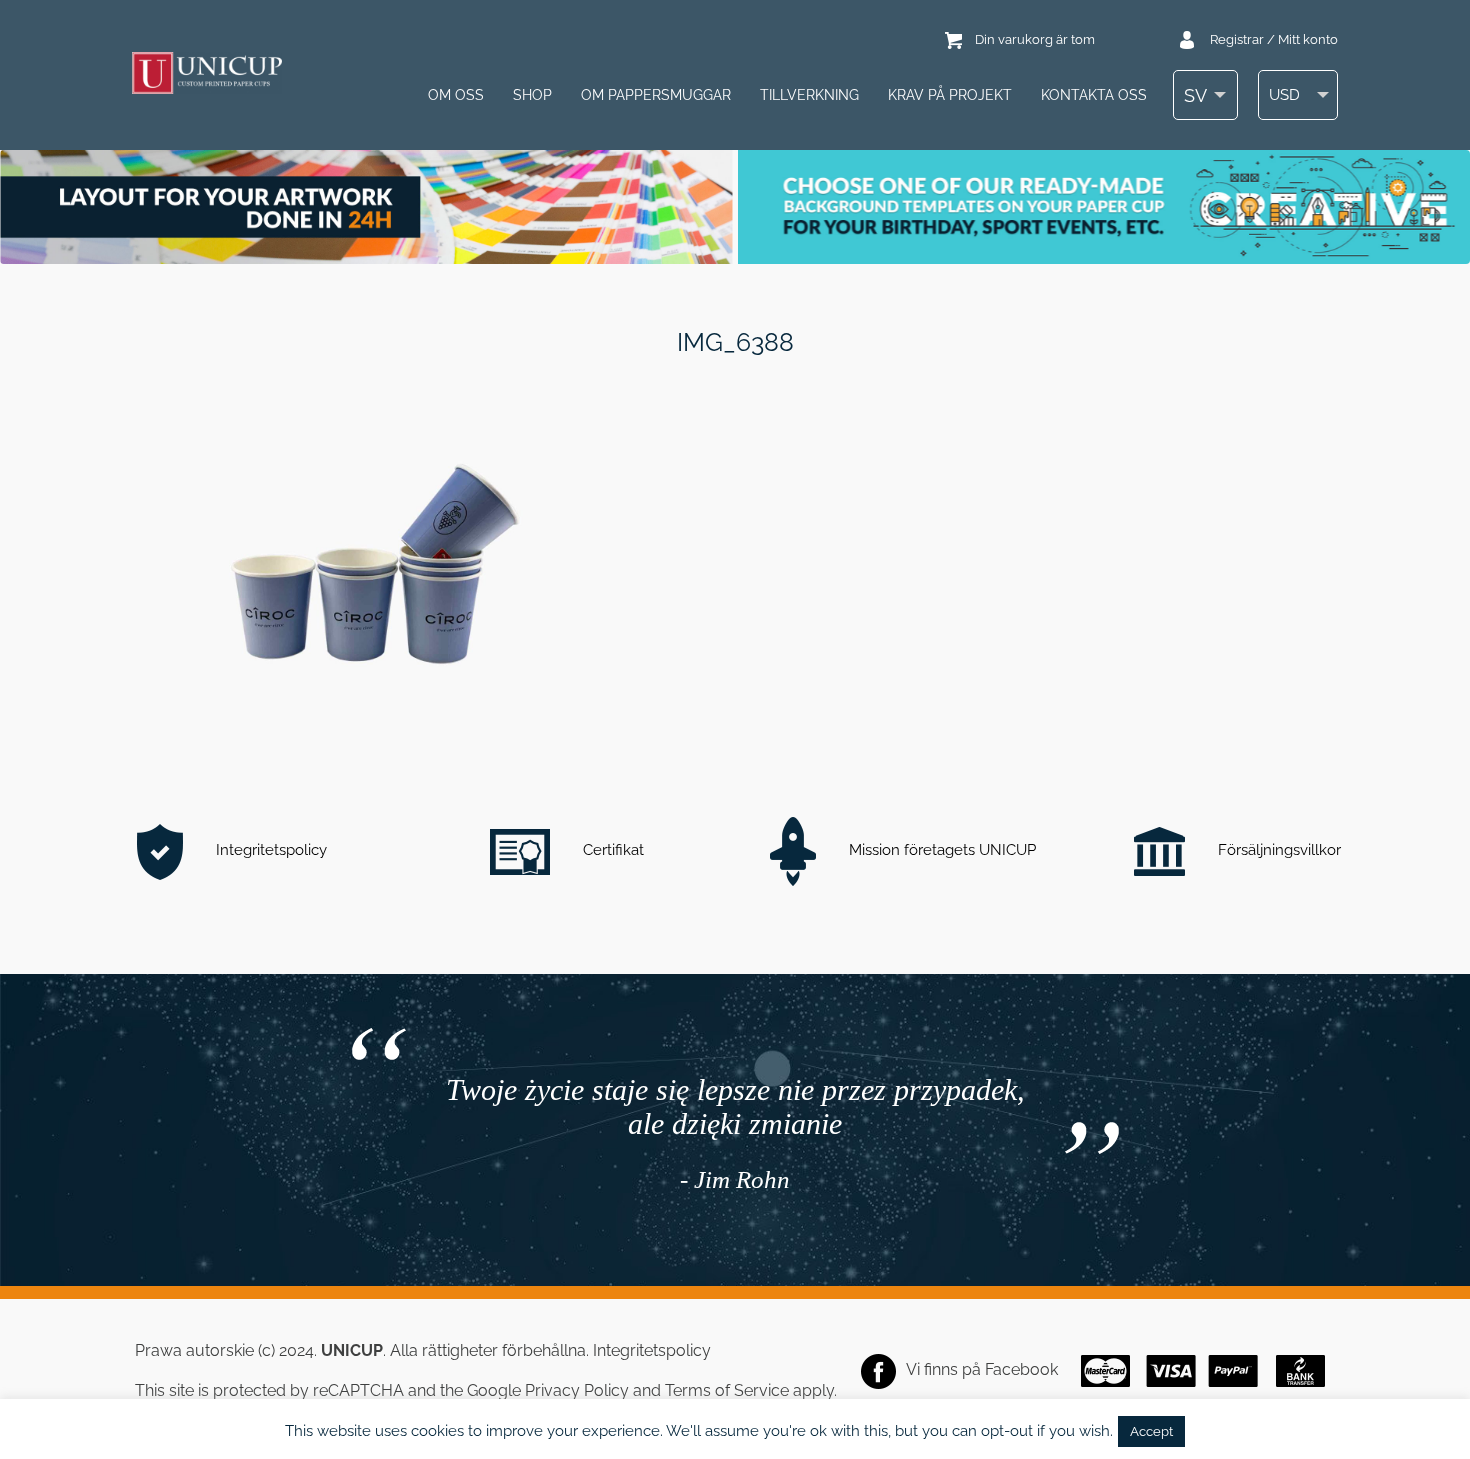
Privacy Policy (577, 1390)
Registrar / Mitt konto (1274, 39)
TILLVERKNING (809, 95)
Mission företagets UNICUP (940, 850)
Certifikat (611, 850)
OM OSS (456, 95)
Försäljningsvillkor (1277, 850)
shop (532, 95)
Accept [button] (1151, 1431)
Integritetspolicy (269, 850)
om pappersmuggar (656, 95)
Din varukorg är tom (1035, 39)
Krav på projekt (950, 95)
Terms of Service (727, 1390)
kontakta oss (1094, 95)
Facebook (1021, 1369)
